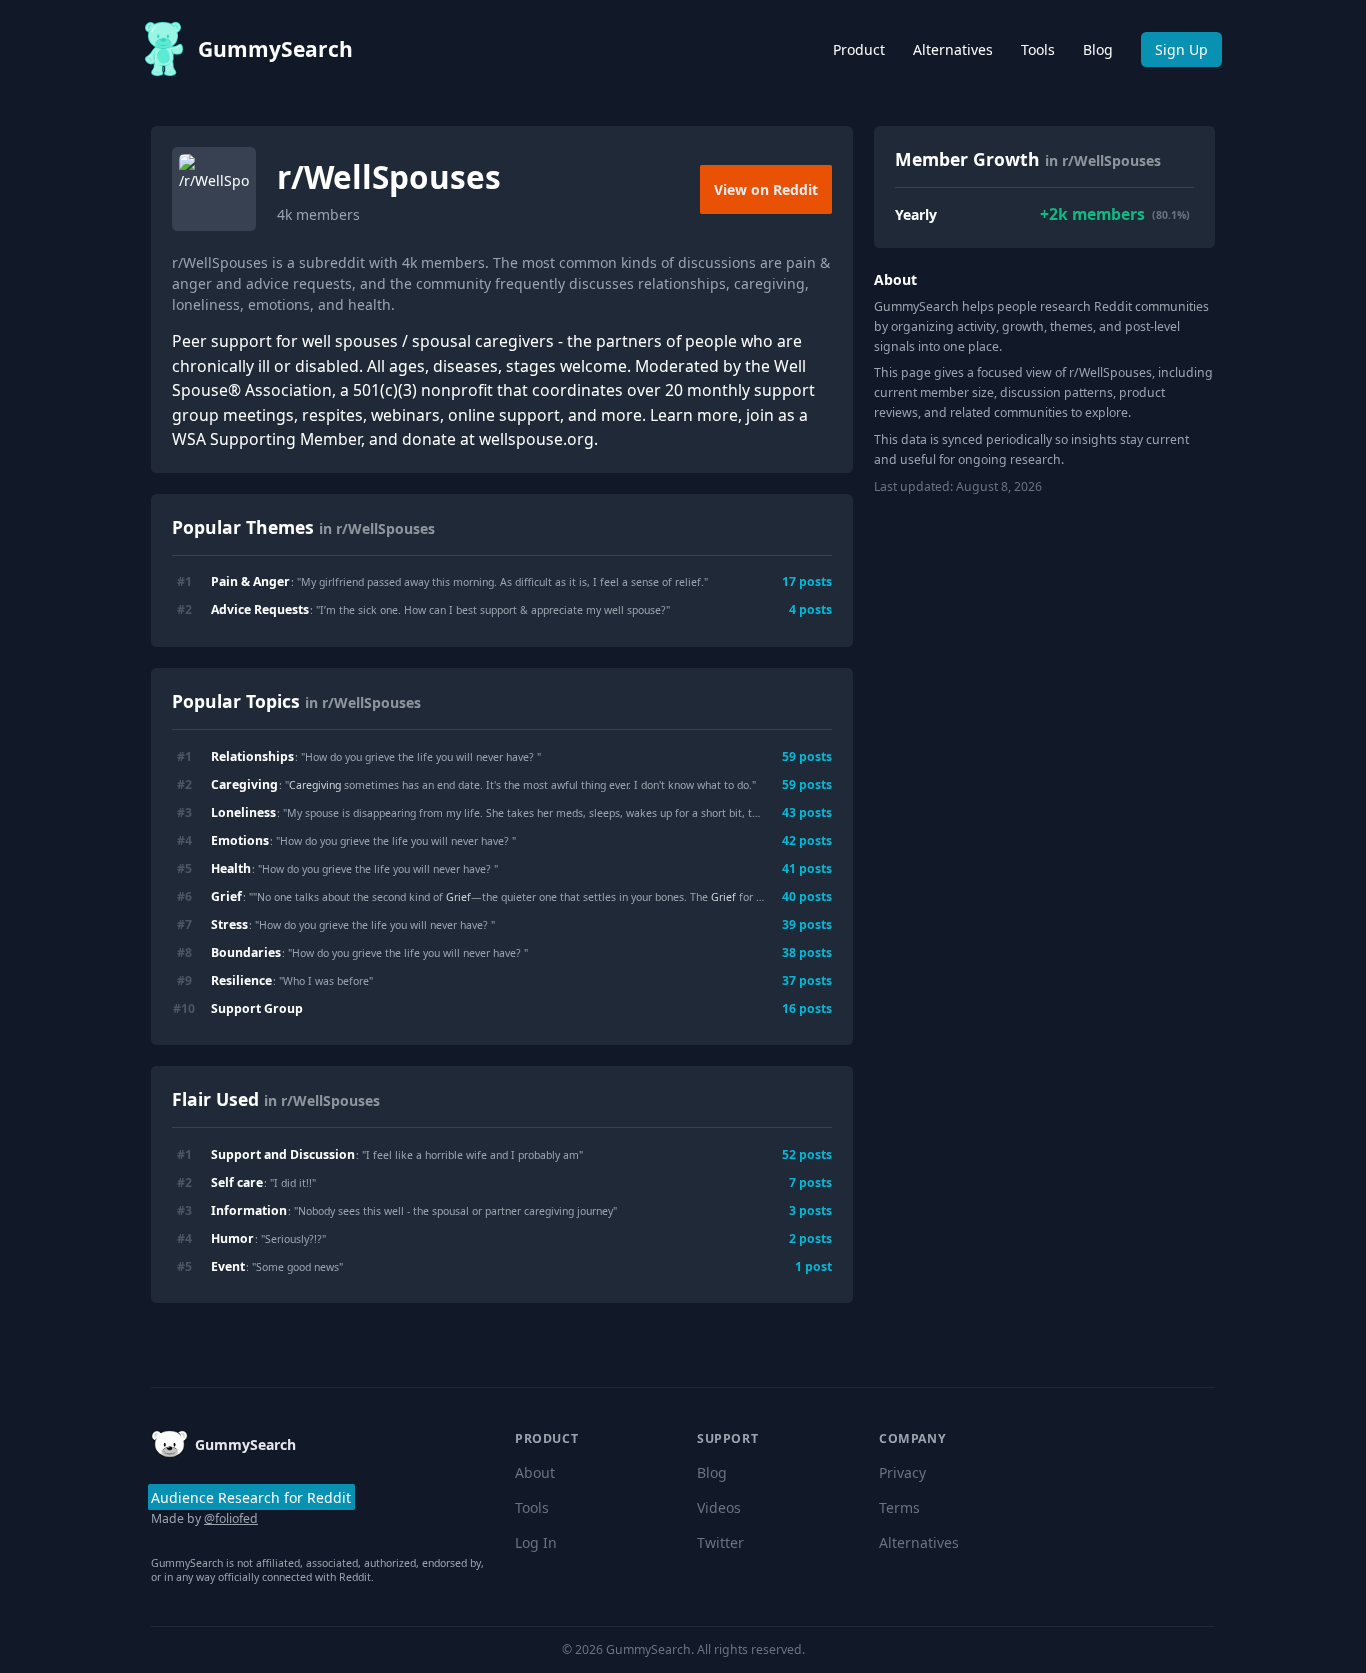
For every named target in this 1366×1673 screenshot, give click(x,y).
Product (859, 49)
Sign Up (1181, 49)
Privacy (902, 1472)
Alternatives (953, 49)
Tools (1038, 49)
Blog (1098, 49)
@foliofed (231, 1518)
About (535, 1472)
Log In (536, 1542)
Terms (899, 1507)
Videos (719, 1507)
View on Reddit (766, 189)
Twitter (720, 1542)
